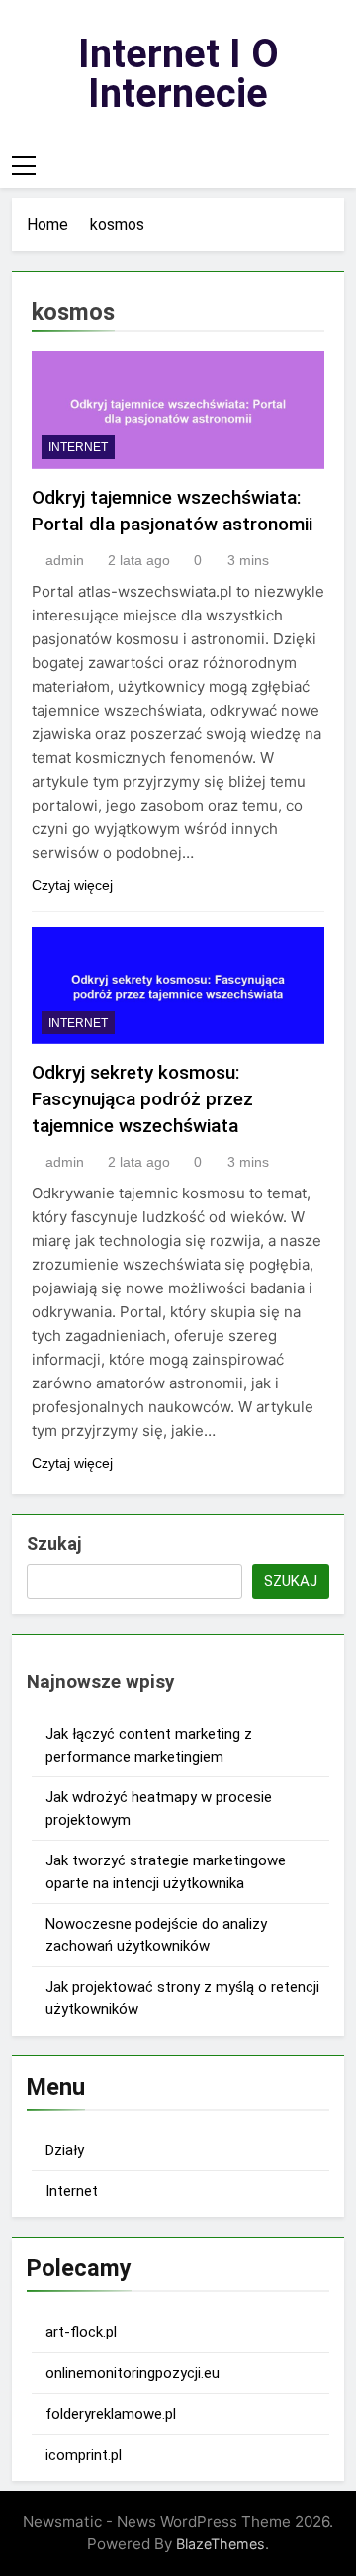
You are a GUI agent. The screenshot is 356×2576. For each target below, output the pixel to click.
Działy (65, 2150)
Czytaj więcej (72, 885)
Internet (78, 447)
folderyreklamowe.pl (111, 2414)
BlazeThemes (221, 2544)
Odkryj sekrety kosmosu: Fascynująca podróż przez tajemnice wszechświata (142, 1099)
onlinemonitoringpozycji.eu (133, 2373)
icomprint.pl (84, 2455)
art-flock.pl (81, 2332)
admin (65, 560)
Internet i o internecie (178, 74)
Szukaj (54, 1543)
